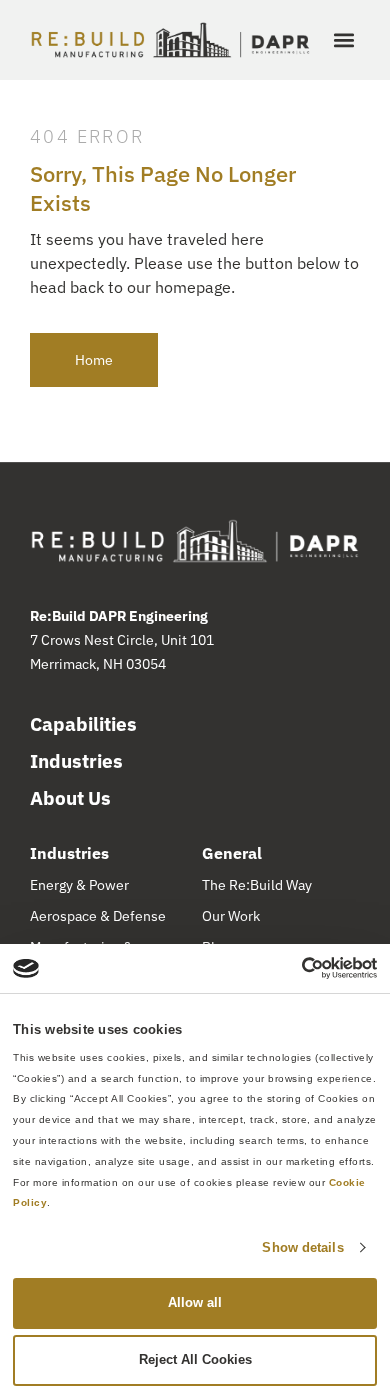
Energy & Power (79, 885)
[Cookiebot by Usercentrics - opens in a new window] (289, 968)
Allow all (195, 1302)
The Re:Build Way (257, 885)
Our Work (231, 916)
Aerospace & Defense (98, 916)
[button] (343, 40)
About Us (70, 798)
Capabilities (83, 724)
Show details (302, 1247)
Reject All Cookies (195, 1359)
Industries (76, 761)
